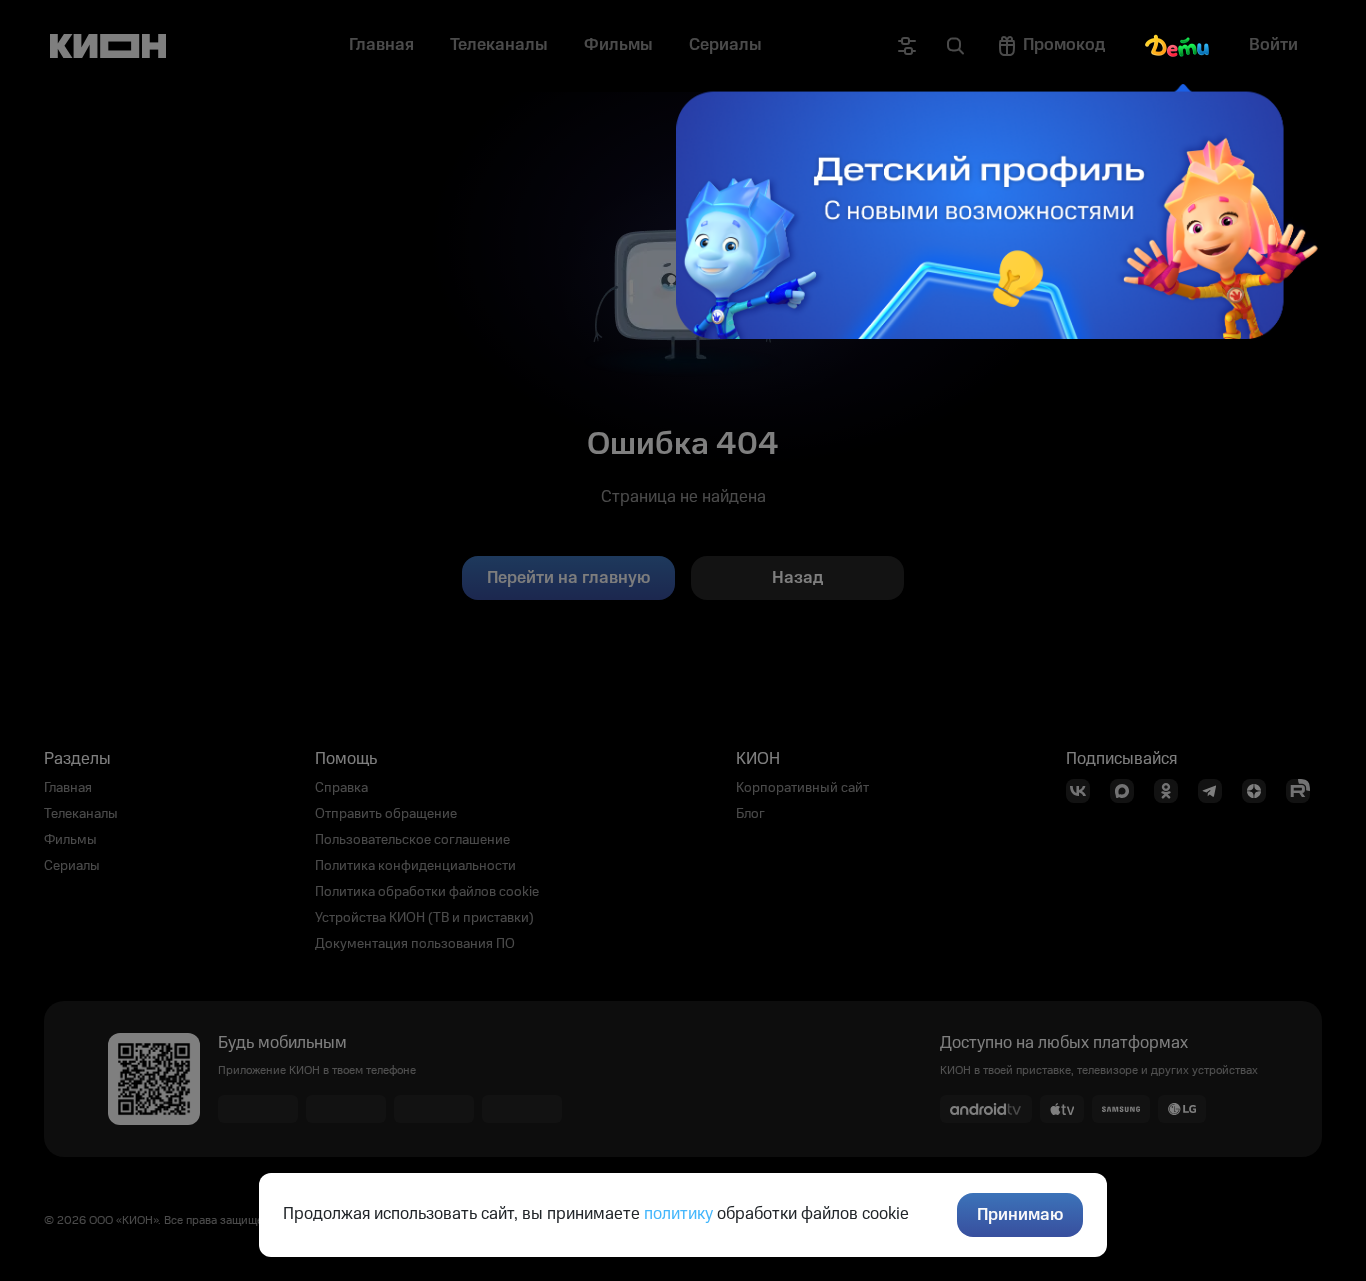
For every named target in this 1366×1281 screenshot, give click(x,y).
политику (678, 1214)
